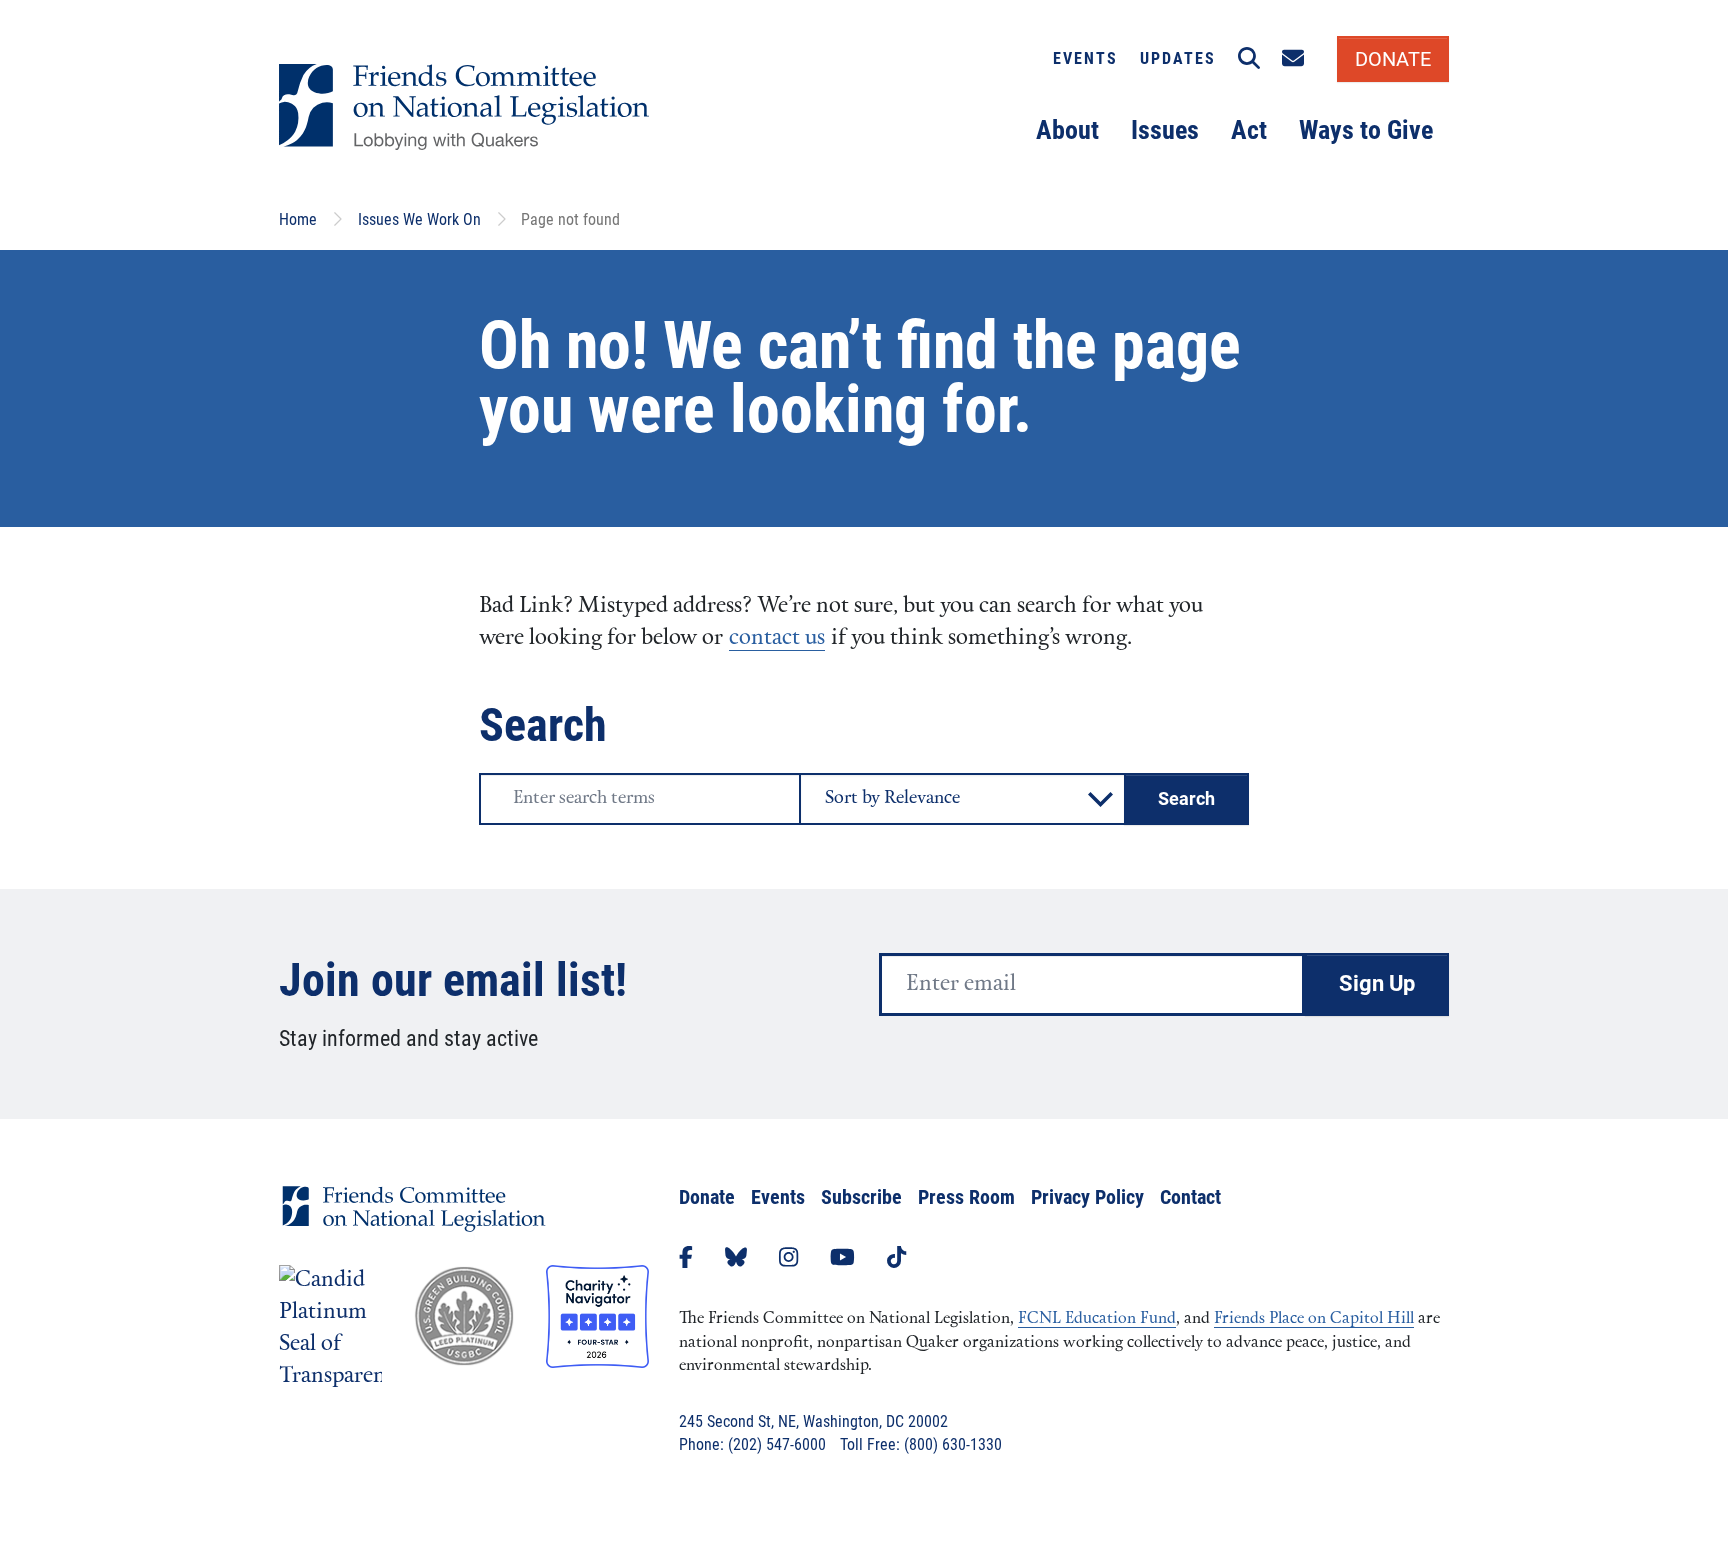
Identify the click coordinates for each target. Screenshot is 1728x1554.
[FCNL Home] (414, 1224)
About (1067, 130)
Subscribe (861, 1197)
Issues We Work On (419, 219)
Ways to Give (1366, 130)
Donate (707, 1197)
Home (298, 219)
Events (1085, 58)
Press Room (966, 1197)
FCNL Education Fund (1097, 1319)
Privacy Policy (1087, 1197)
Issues (1165, 130)
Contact (1190, 1197)
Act (1249, 130)
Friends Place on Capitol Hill (1314, 1319)
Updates (1178, 58)
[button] (1249, 59)
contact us (777, 638)
